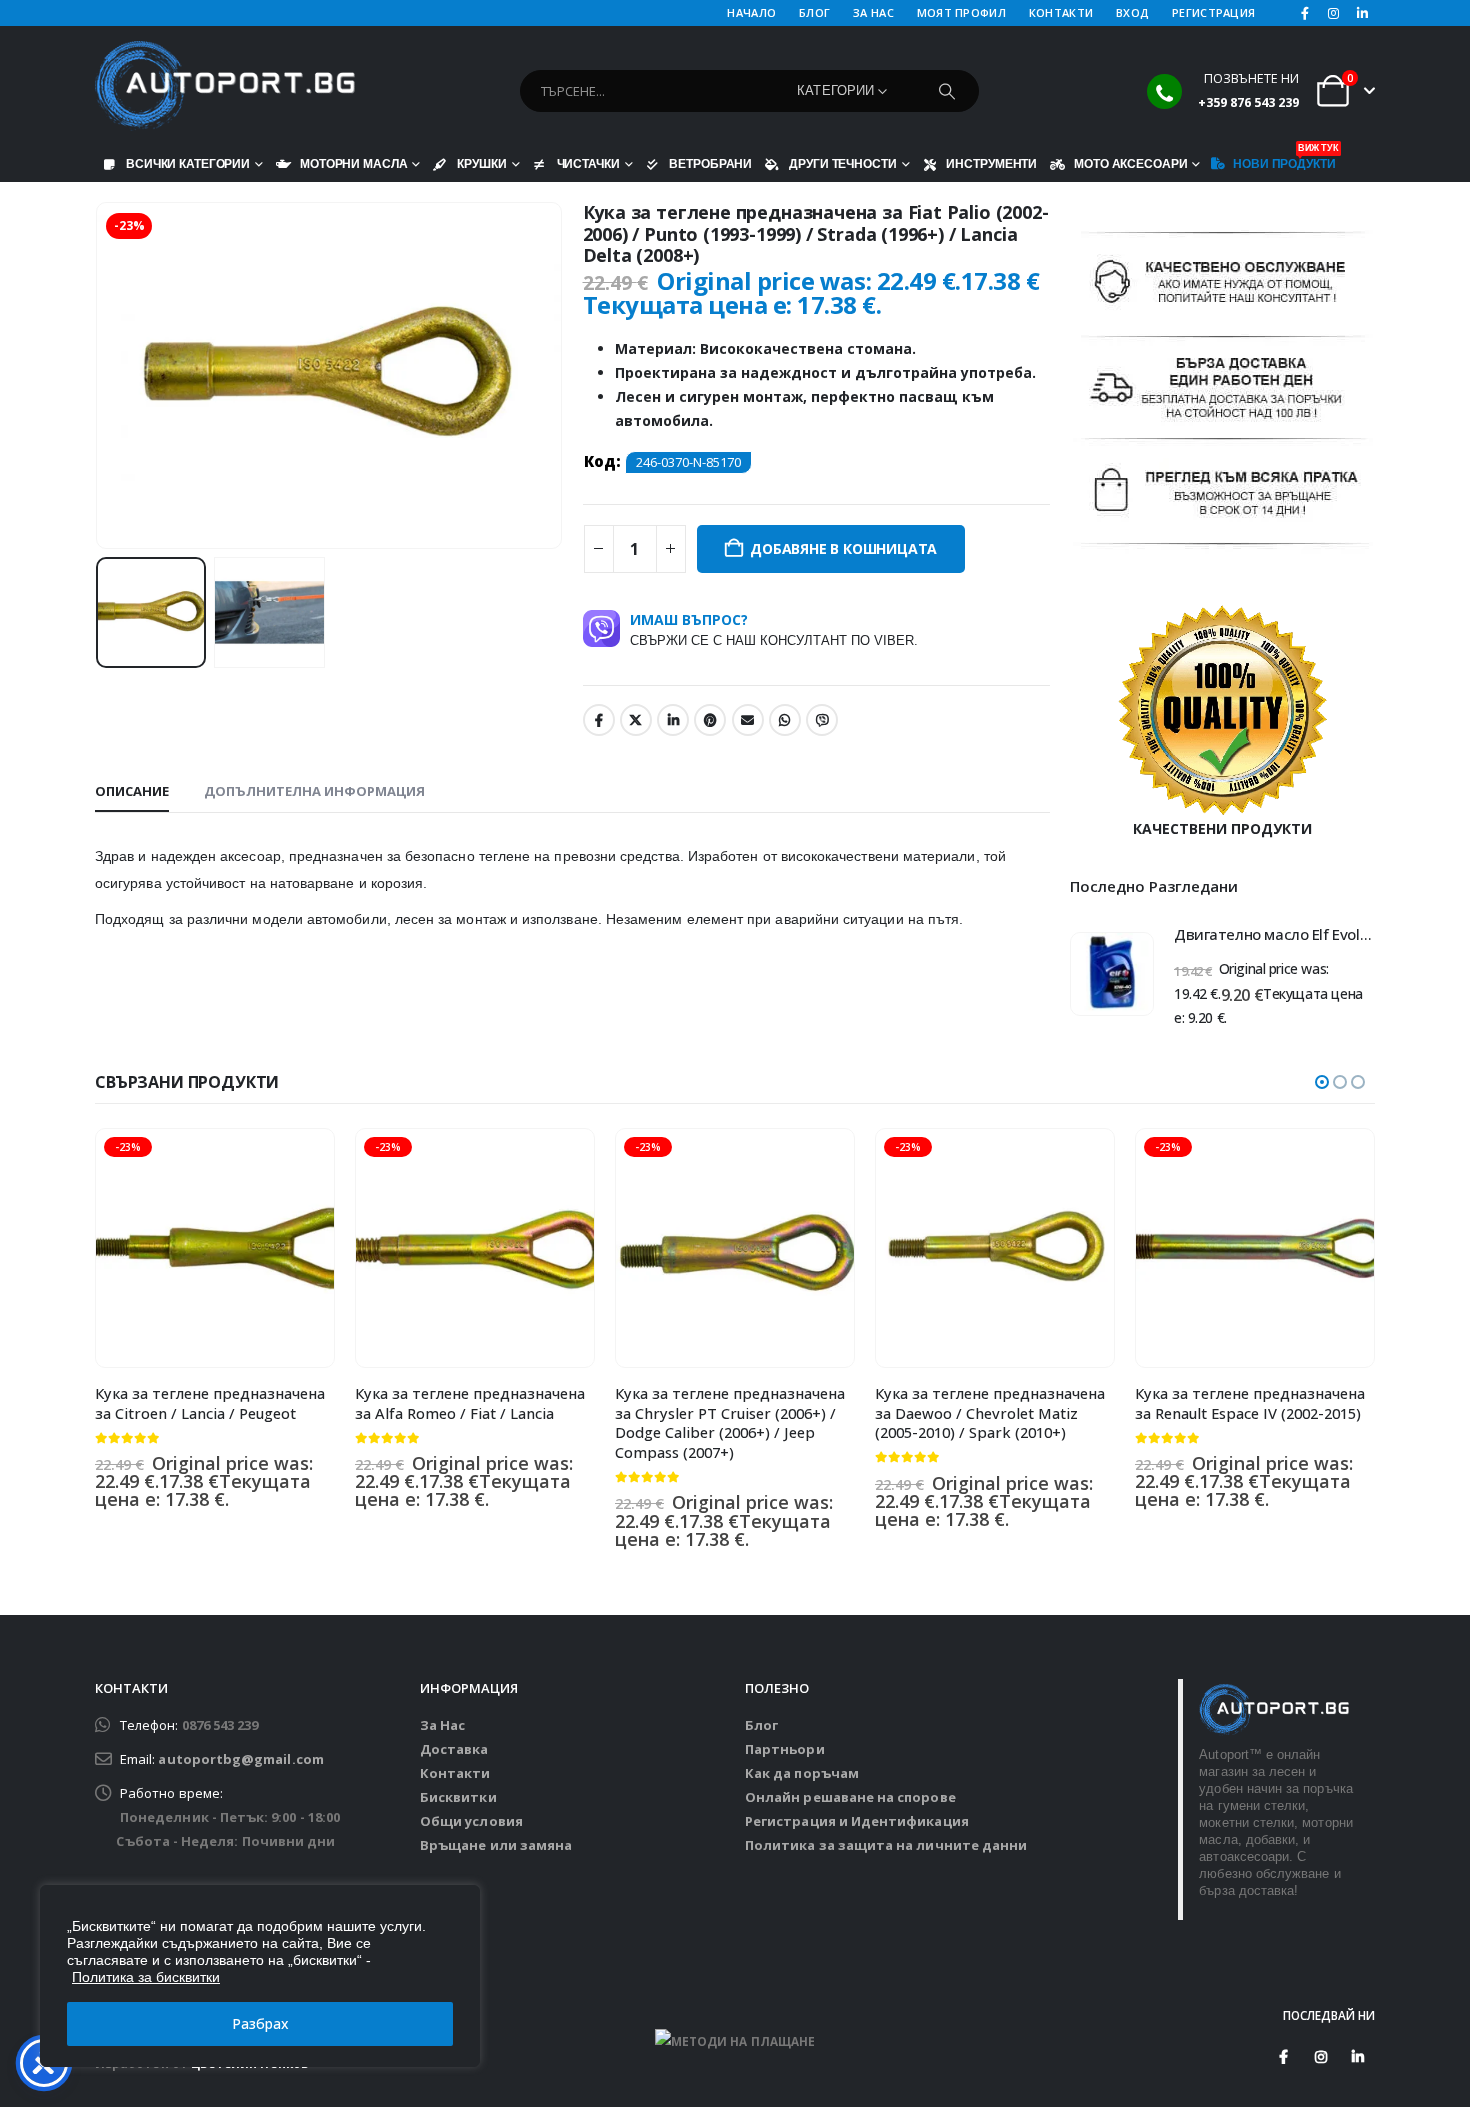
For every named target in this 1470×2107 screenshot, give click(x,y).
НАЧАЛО (751, 12)
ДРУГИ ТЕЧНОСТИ (842, 163)
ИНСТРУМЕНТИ (991, 163)
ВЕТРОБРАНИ (710, 163)
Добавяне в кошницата (843, 548)
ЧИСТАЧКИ (588, 163)
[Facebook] (1305, 13)
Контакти (455, 1773)
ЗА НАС (873, 12)
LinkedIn (673, 720)
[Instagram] (1334, 13)
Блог (761, 1725)
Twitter (636, 720)
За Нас (442, 1725)
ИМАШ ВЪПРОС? (774, 629)
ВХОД (1132, 12)
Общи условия (471, 1821)
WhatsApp (785, 720)
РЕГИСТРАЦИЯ (1213, 12)
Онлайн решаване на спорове (850, 1797)
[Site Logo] (225, 86)
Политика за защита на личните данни (886, 1845)
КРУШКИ (481, 163)
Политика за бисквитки (146, 1977)
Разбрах (260, 2023)
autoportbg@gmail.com (240, 1759)
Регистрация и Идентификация (857, 1821)
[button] (100, 376)
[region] (260, 1976)
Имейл (748, 720)
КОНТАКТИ (1061, 12)
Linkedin (1358, 2057)
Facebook (599, 720)
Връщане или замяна (496, 1845)
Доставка (454, 1749)
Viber (822, 720)
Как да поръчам (802, 1773)
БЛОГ (814, 12)
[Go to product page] (1112, 974)
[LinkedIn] (1362, 13)
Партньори (785, 1749)
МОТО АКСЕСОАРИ (1130, 163)
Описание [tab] (132, 791)
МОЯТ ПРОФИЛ (961, 12)
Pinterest (710, 720)
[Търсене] (947, 91)
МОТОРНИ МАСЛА (353, 163)
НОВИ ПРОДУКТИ (1284, 159)
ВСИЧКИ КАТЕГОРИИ (188, 163)
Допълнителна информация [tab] (314, 791)
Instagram (1321, 2057)
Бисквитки (458, 1797)
